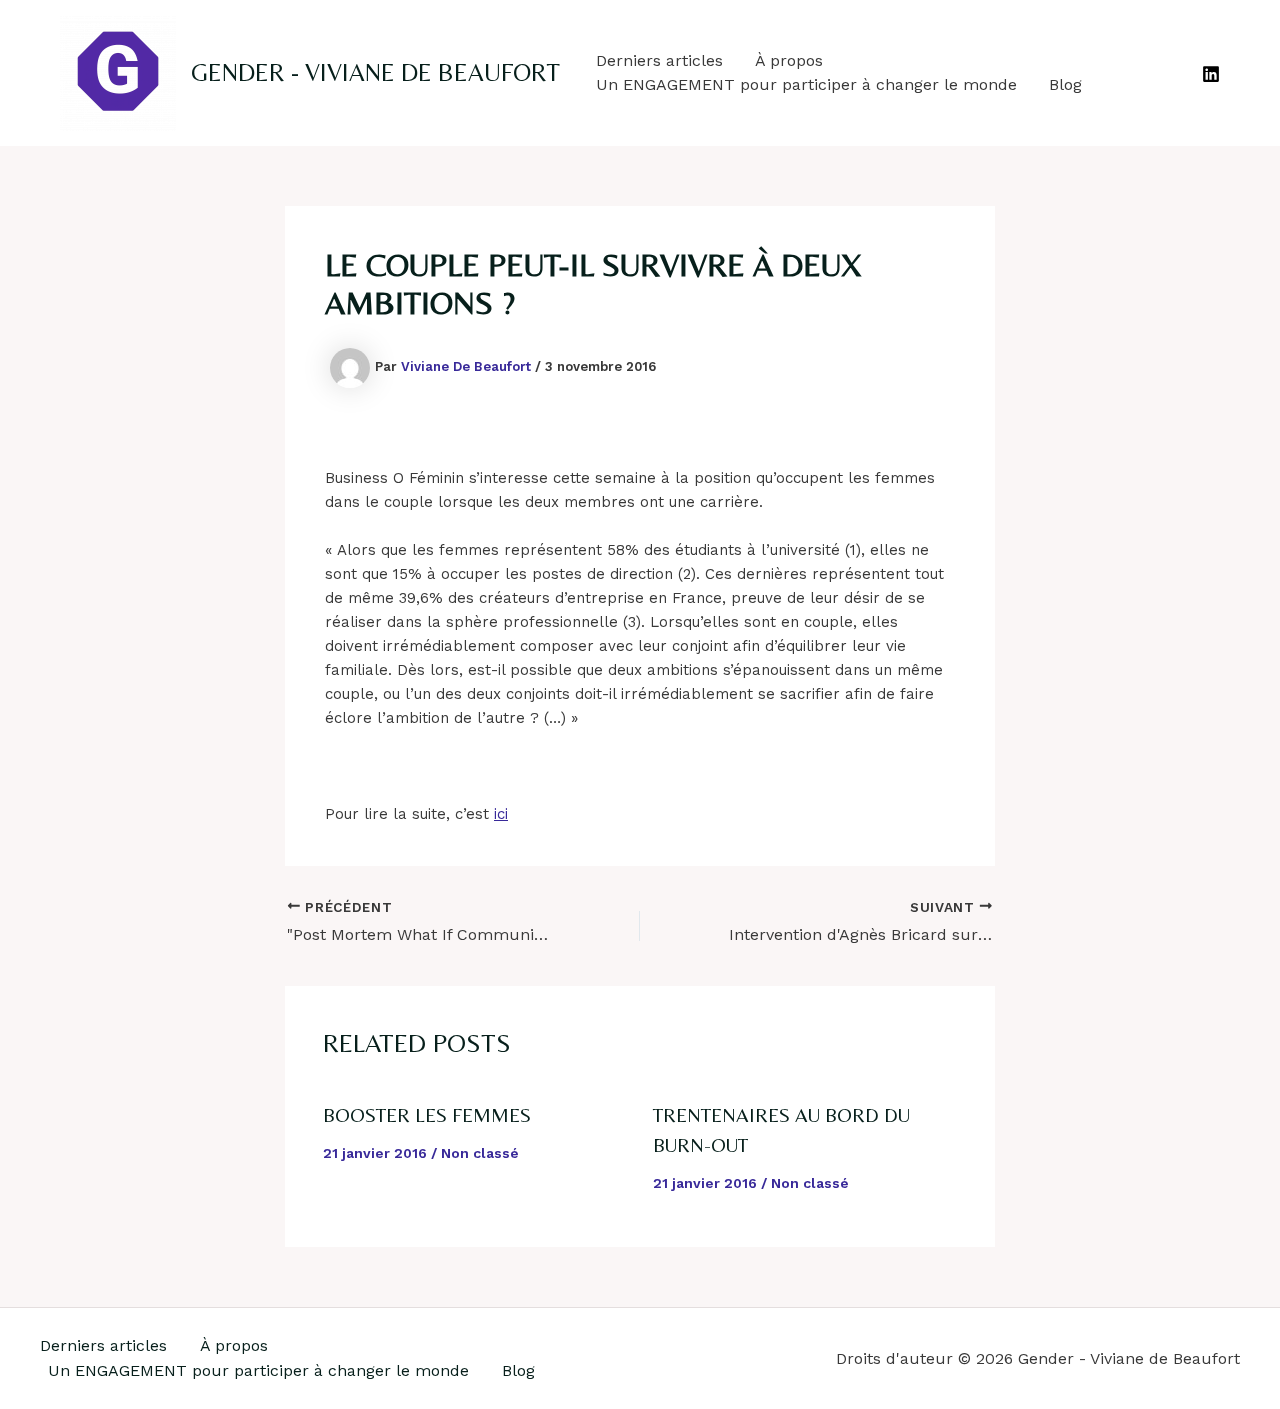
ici (501, 814)
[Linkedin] (1211, 74)
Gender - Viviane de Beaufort (375, 72)
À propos (789, 60)
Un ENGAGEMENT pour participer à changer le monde (806, 84)
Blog (1065, 84)
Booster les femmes (427, 1114)
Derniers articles (659, 60)
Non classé (480, 1153)
